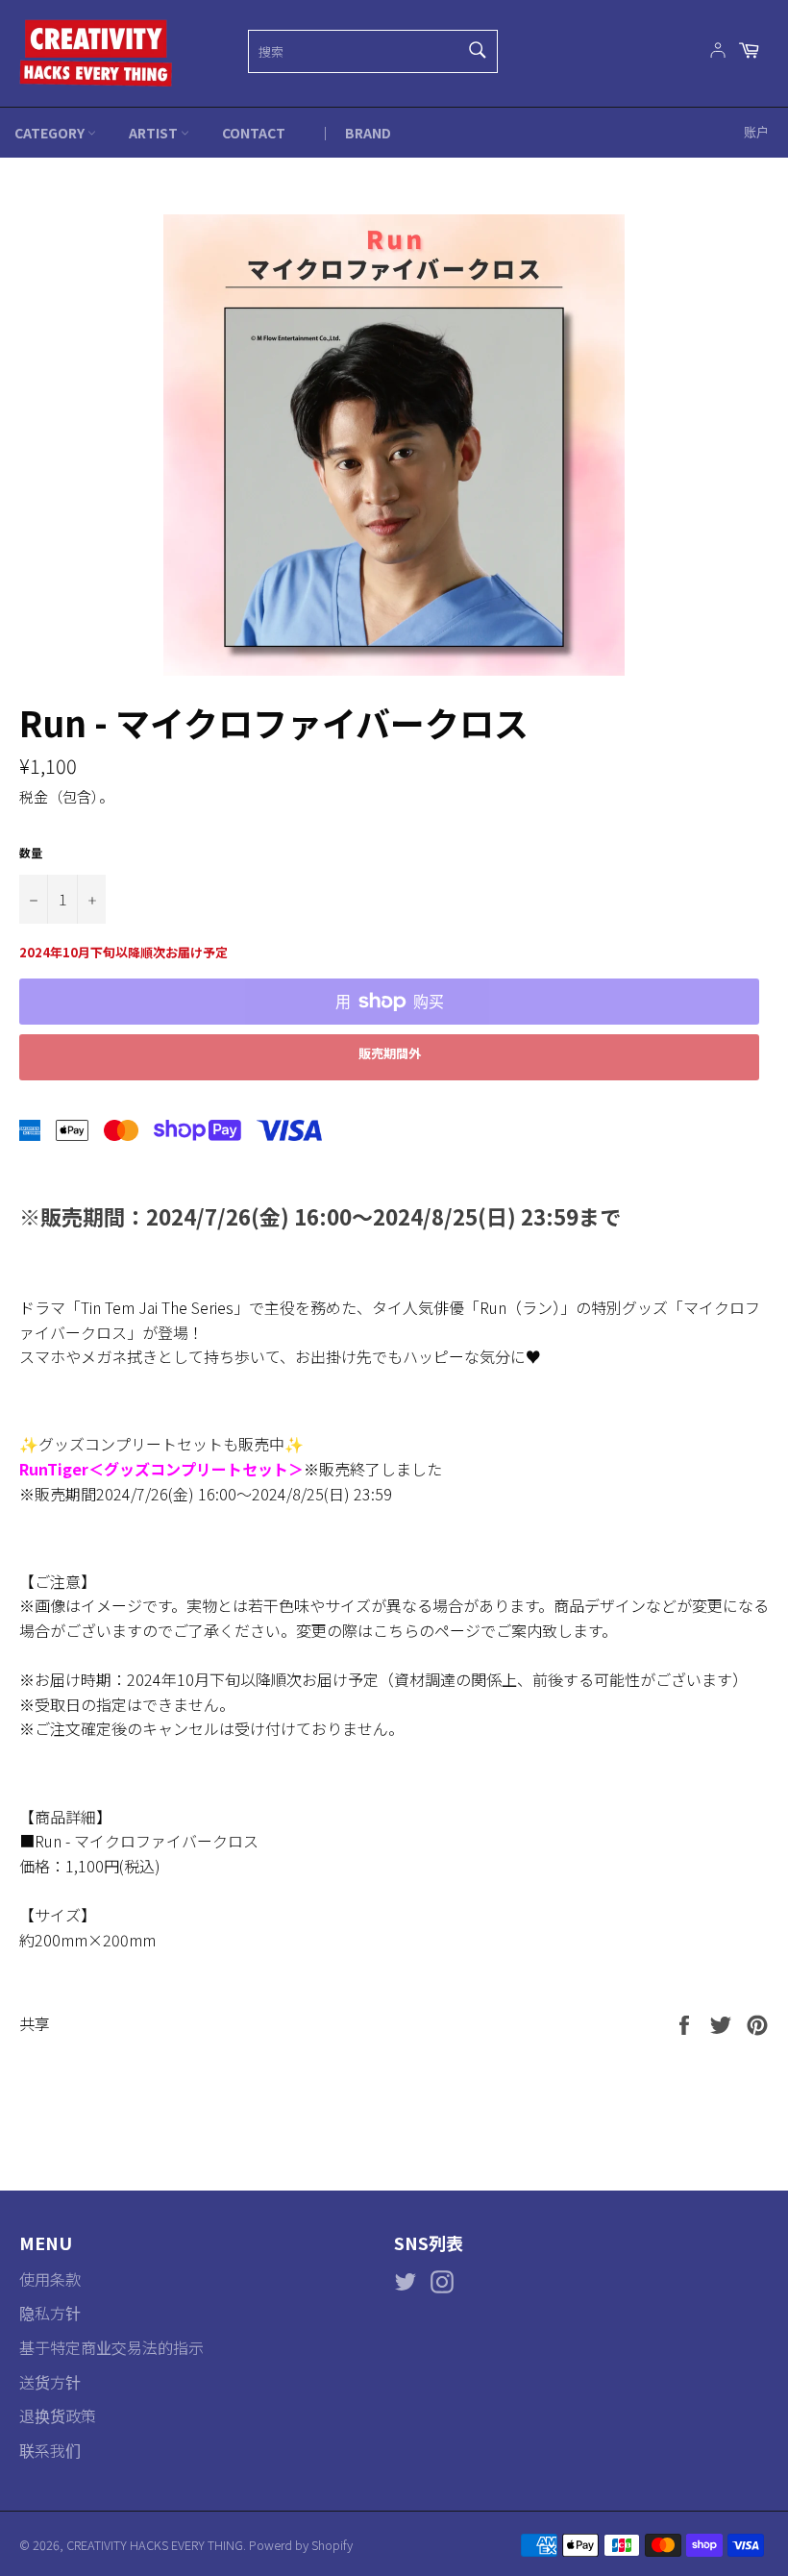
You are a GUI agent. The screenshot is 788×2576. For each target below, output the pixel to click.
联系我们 (50, 2450)
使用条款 (50, 2279)
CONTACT (254, 133)
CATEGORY (51, 133)
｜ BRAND (355, 133)
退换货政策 (58, 2415)
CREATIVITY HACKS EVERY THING (155, 2545)
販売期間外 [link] (390, 1053)
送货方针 (50, 2382)
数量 (31, 852)
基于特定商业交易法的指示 (111, 2347)
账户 (756, 131)
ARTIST (155, 133)
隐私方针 (50, 2313)
